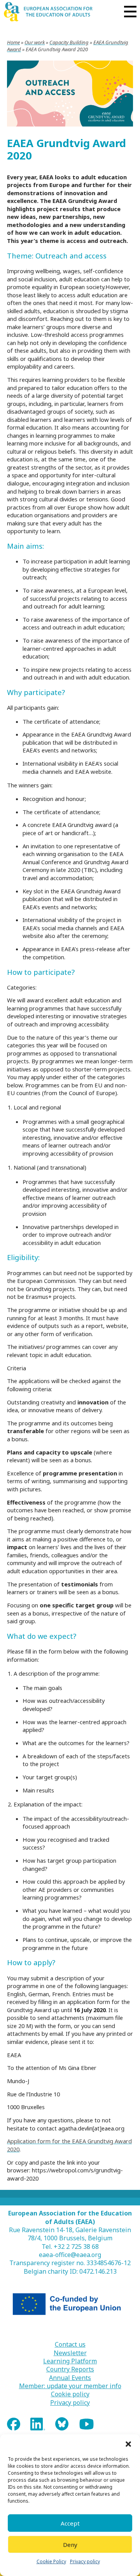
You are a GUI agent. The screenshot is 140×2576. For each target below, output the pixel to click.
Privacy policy (85, 2561)
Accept (70, 2523)
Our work (35, 42)
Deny (70, 2545)
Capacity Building (69, 42)
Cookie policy (70, 2394)
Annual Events (70, 2378)
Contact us (70, 2345)
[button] (128, 2444)
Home (13, 42)
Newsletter (70, 2353)
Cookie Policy (51, 2561)
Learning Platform (70, 2361)
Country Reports (70, 2369)
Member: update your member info (70, 2386)
